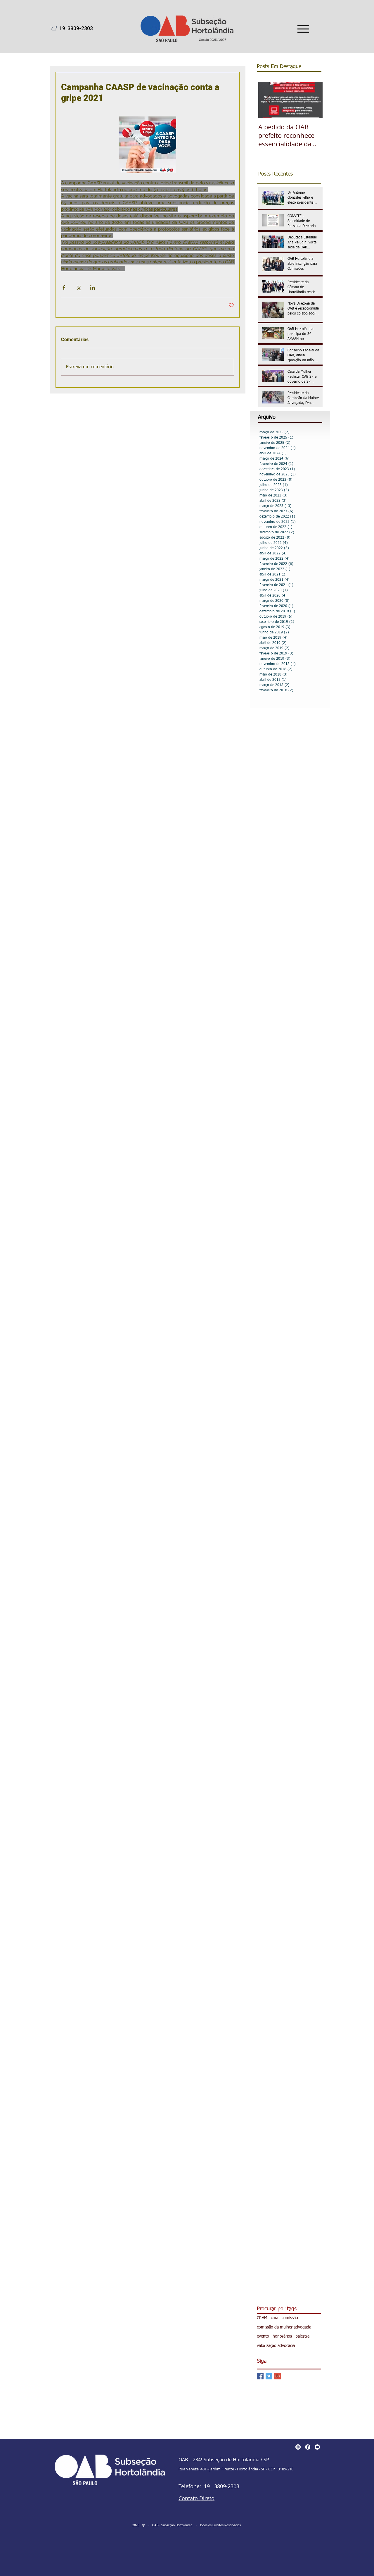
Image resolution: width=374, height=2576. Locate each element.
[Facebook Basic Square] (260, 2376)
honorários (282, 2336)
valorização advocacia (276, 2346)
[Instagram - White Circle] (298, 2447)
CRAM (262, 2318)
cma (275, 2318)
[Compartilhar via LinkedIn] (92, 287)
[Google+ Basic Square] (278, 2376)
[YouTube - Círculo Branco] (317, 2447)
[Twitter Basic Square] (269, 2376)
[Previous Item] (268, 100)
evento (263, 2336)
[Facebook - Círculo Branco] (308, 2447)
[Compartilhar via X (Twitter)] (78, 287)
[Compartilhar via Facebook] (64, 287)
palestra (302, 2336)
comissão (290, 2318)
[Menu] (303, 29)
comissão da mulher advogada (284, 2327)
